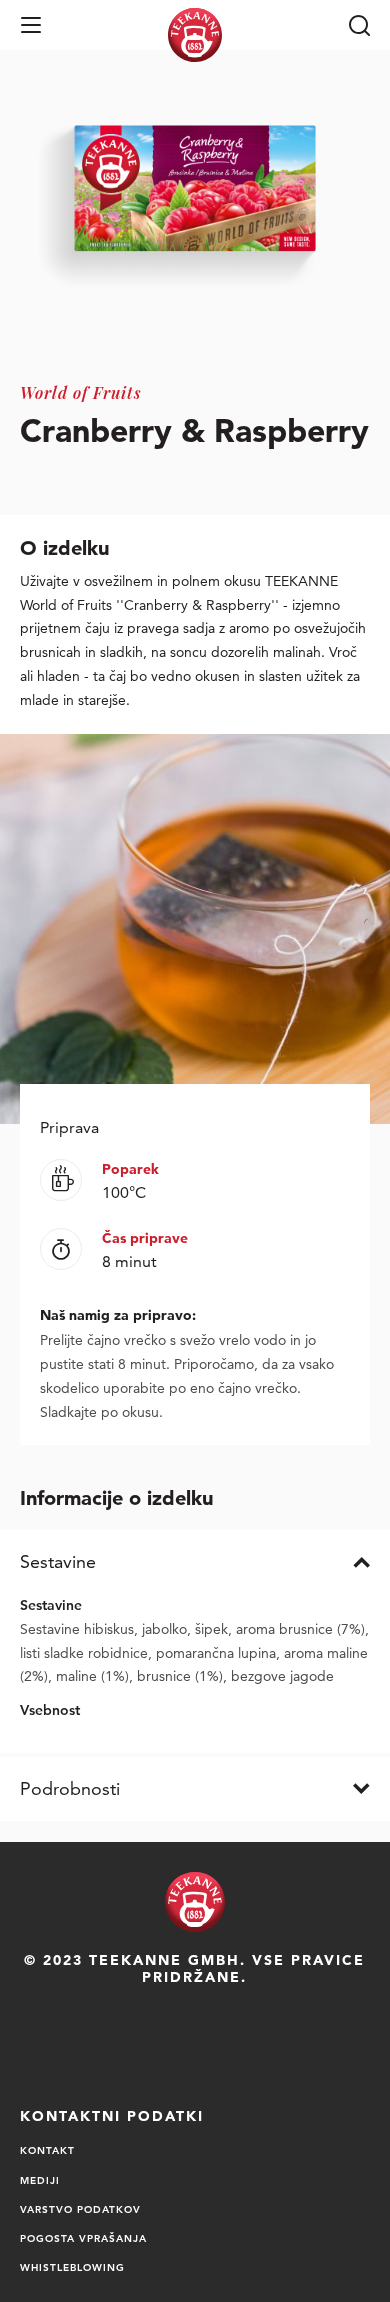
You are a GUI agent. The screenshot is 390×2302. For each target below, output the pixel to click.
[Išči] (359, 25)
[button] (31, 25)
